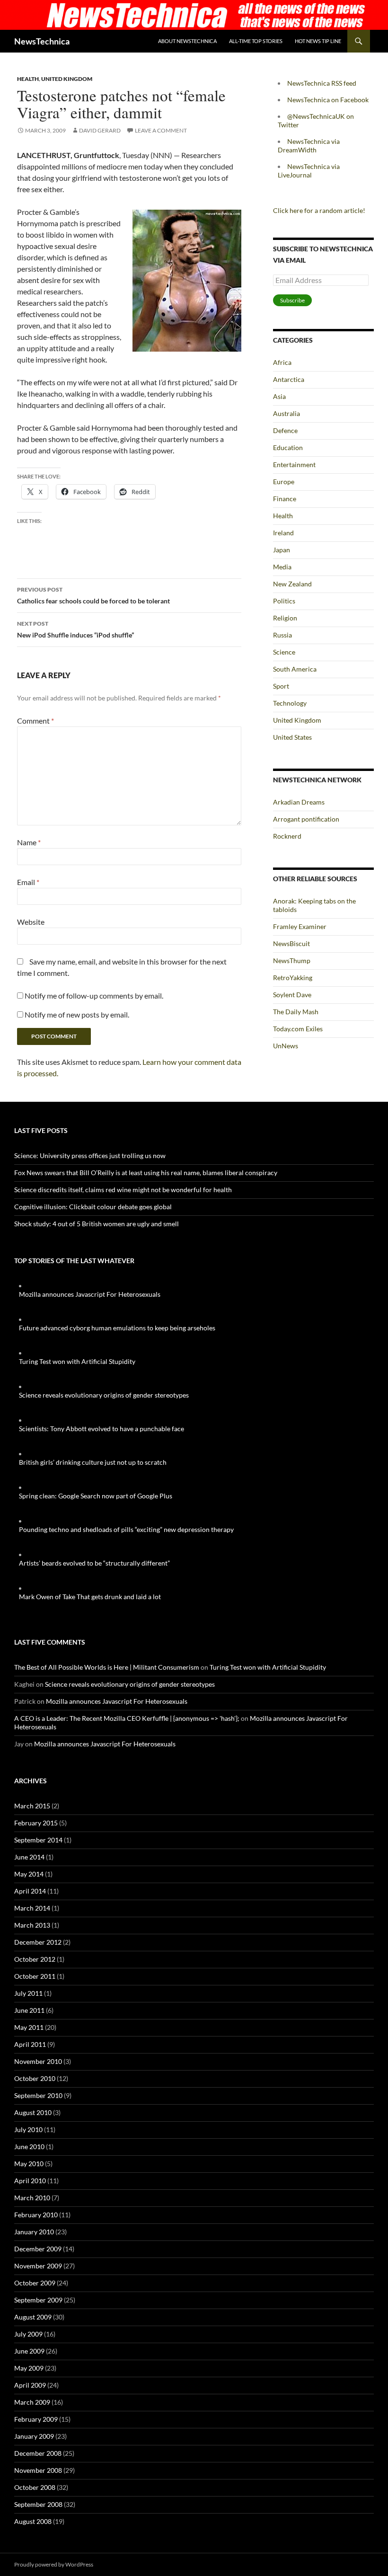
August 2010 (33, 2112)
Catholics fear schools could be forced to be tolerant (93, 595)
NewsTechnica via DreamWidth (309, 146)
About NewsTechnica (187, 41)
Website (31, 922)
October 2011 (35, 1976)
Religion (285, 618)
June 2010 (29, 2147)
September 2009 (38, 2300)
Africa (282, 362)
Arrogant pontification (306, 819)
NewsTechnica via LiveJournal (309, 171)
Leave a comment (161, 130)
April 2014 (30, 1891)
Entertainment (294, 465)
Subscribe (292, 300)
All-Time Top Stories (256, 41)
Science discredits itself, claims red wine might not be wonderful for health (123, 1190)
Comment (35, 721)
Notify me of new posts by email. (77, 1014)
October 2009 (35, 2283)
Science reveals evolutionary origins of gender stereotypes (104, 1395)
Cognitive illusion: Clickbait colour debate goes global (93, 1207)
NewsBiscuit (291, 943)
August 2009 (33, 2317)
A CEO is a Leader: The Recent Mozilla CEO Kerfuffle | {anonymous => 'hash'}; (127, 1718)
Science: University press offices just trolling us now (90, 1155)
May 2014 (29, 1874)
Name (29, 842)
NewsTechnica (42, 41)
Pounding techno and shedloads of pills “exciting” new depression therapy (126, 1529)
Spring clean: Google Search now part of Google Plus (96, 1496)
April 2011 (30, 2044)
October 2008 (35, 2487)
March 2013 (32, 1925)
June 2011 (29, 2010)
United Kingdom (67, 79)
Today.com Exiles (298, 1029)
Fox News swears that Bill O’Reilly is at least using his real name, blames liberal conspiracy (146, 1173)
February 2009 (36, 2419)
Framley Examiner (300, 926)
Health (28, 79)
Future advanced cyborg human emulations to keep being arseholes (117, 1328)
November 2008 (38, 2470)
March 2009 (32, 2402)
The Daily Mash (296, 1012)
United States (292, 737)
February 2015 (36, 1823)
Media (282, 567)
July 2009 (28, 2334)
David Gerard (100, 130)
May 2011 (29, 2027)
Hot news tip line (318, 41)
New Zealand (292, 584)
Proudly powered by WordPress (54, 2564)
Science (284, 652)
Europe (284, 482)
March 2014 (32, 1908)
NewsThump (292, 960)
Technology (290, 703)
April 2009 (30, 2385)
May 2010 (29, 2164)
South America (295, 669)
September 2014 (38, 1840)
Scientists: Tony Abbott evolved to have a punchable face (101, 1429)
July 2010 (28, 2129)
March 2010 (32, 2198)
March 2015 (32, 1806)
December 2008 (38, 2453)
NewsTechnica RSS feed (322, 83)
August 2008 (33, 2521)
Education (288, 447)
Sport (281, 686)
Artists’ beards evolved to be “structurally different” (94, 1563)
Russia (282, 635)
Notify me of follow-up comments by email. (94, 996)
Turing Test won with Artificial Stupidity (77, 1361)
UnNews (286, 1046)
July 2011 (28, 1993)
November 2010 (38, 2061)
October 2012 (35, 1959)
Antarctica (289, 379)
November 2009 (38, 2266)
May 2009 (29, 2368)
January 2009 (34, 2436)
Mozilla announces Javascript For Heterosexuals (90, 1294)
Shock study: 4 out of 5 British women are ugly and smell (97, 1224)
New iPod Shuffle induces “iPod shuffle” (75, 629)
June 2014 (29, 1857)
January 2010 (34, 2232)
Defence (285, 430)
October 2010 (35, 2078)
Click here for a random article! (319, 210)
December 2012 (38, 1942)
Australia (287, 413)
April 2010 (30, 2181)
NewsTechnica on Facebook (328, 100)
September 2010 (38, 2095)
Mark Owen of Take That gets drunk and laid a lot (90, 1597)
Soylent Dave (292, 995)
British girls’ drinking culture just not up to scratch (93, 1462)
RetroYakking (293, 978)
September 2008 (38, 2504)
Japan (282, 550)
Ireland (283, 533)
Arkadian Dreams (299, 802)
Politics (284, 601)
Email (28, 882)
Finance (285, 499)
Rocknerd (287, 836)
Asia (279, 396)
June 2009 (29, 2351)
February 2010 (36, 2215)
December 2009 (38, 2249)
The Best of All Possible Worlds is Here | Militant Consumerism (107, 1667)
